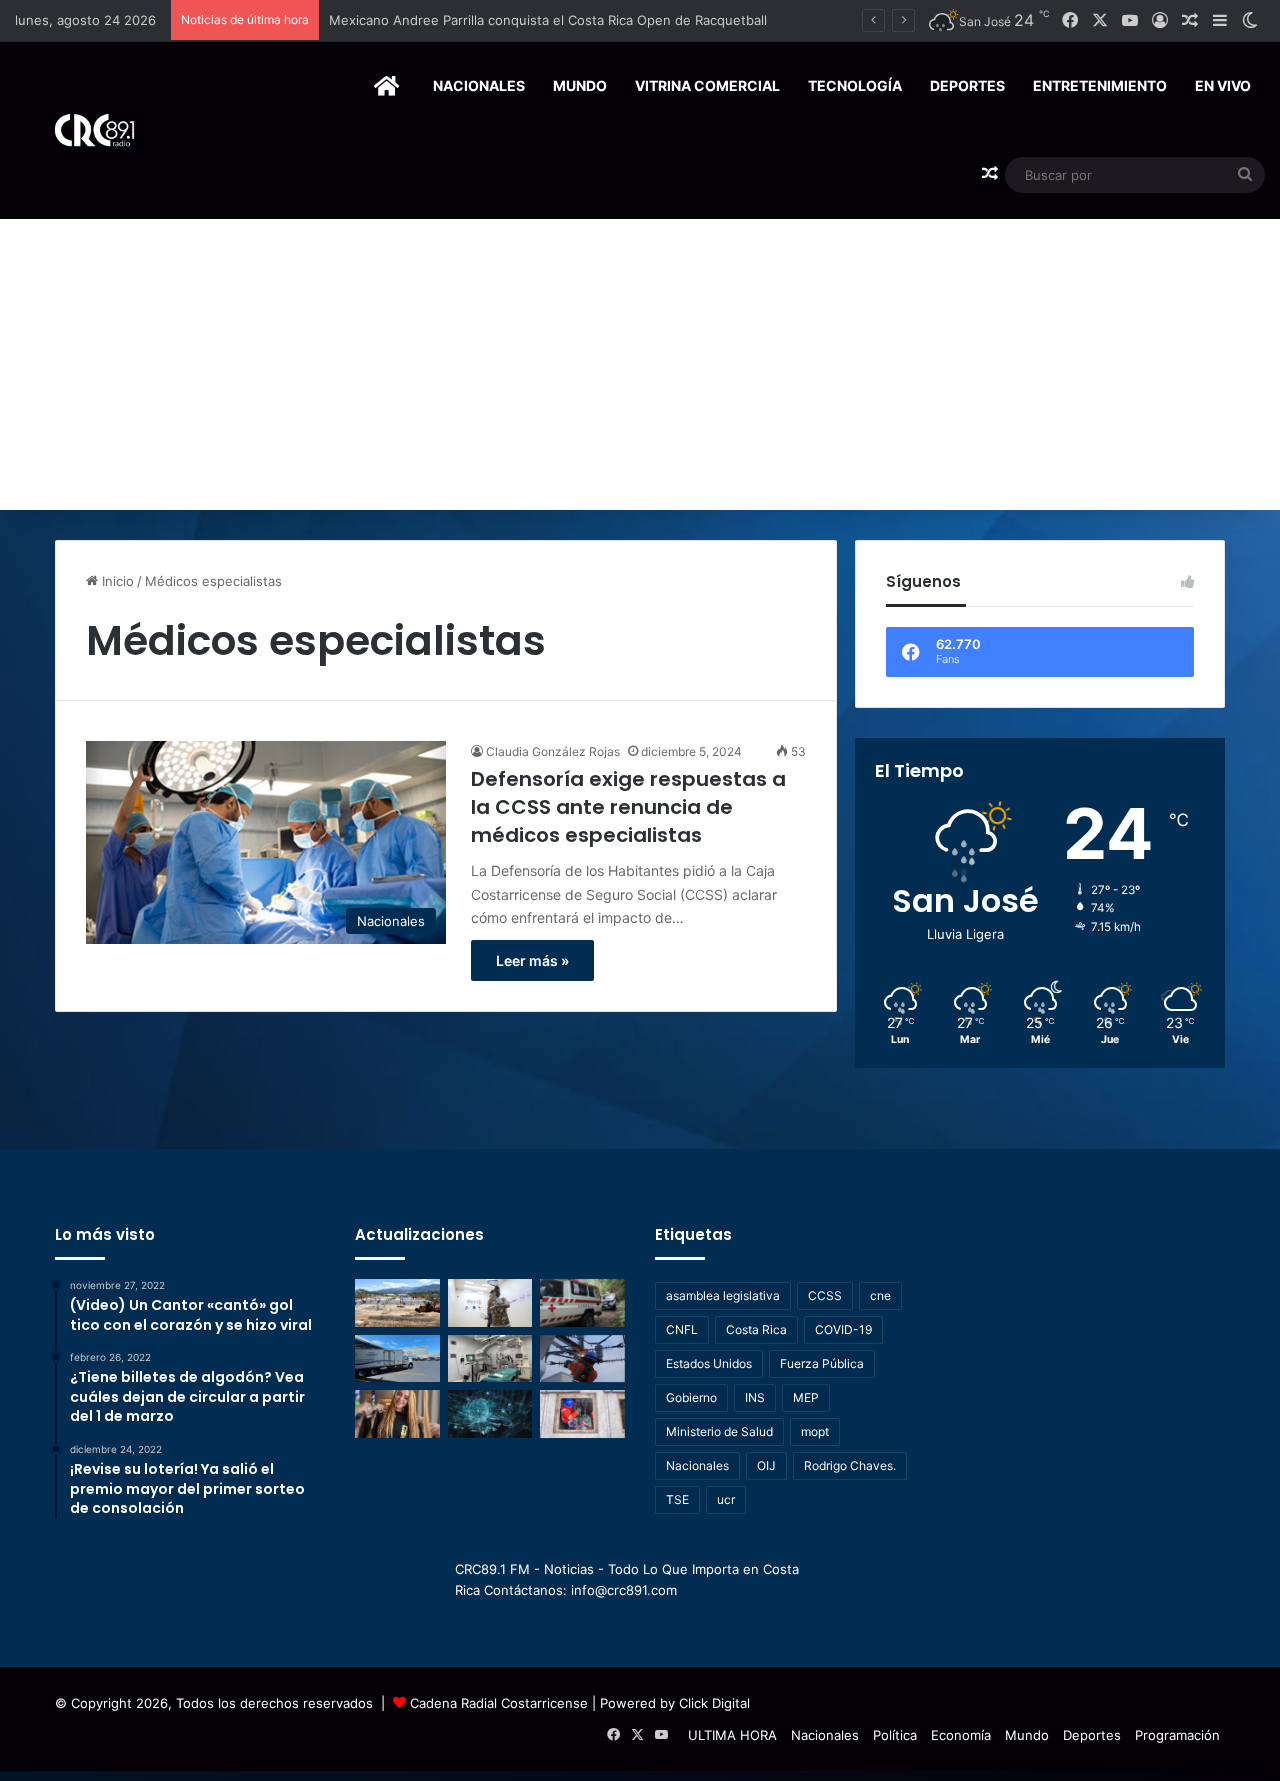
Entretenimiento (1100, 85)
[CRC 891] (83, 130)
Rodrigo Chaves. (850, 1465)
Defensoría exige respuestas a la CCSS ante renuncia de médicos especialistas (628, 807)
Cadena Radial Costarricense (499, 1703)
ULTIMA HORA (732, 1735)
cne (880, 1295)
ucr (726, 1499)
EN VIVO (1223, 85)
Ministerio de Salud (719, 1431)
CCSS (825, 1295)
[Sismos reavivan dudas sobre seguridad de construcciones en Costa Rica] (397, 1303)
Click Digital (714, 1703)
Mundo (580, 85)
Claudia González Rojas (553, 751)
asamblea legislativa (723, 1295)
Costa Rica (756, 1329)
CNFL (682, 1329)
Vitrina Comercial (707, 85)
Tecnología (855, 85)
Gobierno (691, 1397)
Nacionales (479, 85)
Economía (961, 1735)
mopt (815, 1431)
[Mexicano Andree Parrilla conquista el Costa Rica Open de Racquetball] (490, 1303)
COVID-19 (843, 1329)
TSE (677, 1499)
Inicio (116, 581)
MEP (806, 1397)
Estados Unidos (709, 1363)
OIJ (766, 1465)
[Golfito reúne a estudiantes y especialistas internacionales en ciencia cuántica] (490, 1414)
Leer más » (532, 960)
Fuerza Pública (822, 1363)
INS (755, 1397)
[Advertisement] (640, 360)
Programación (1177, 1735)
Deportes (967, 85)
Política (895, 1735)
